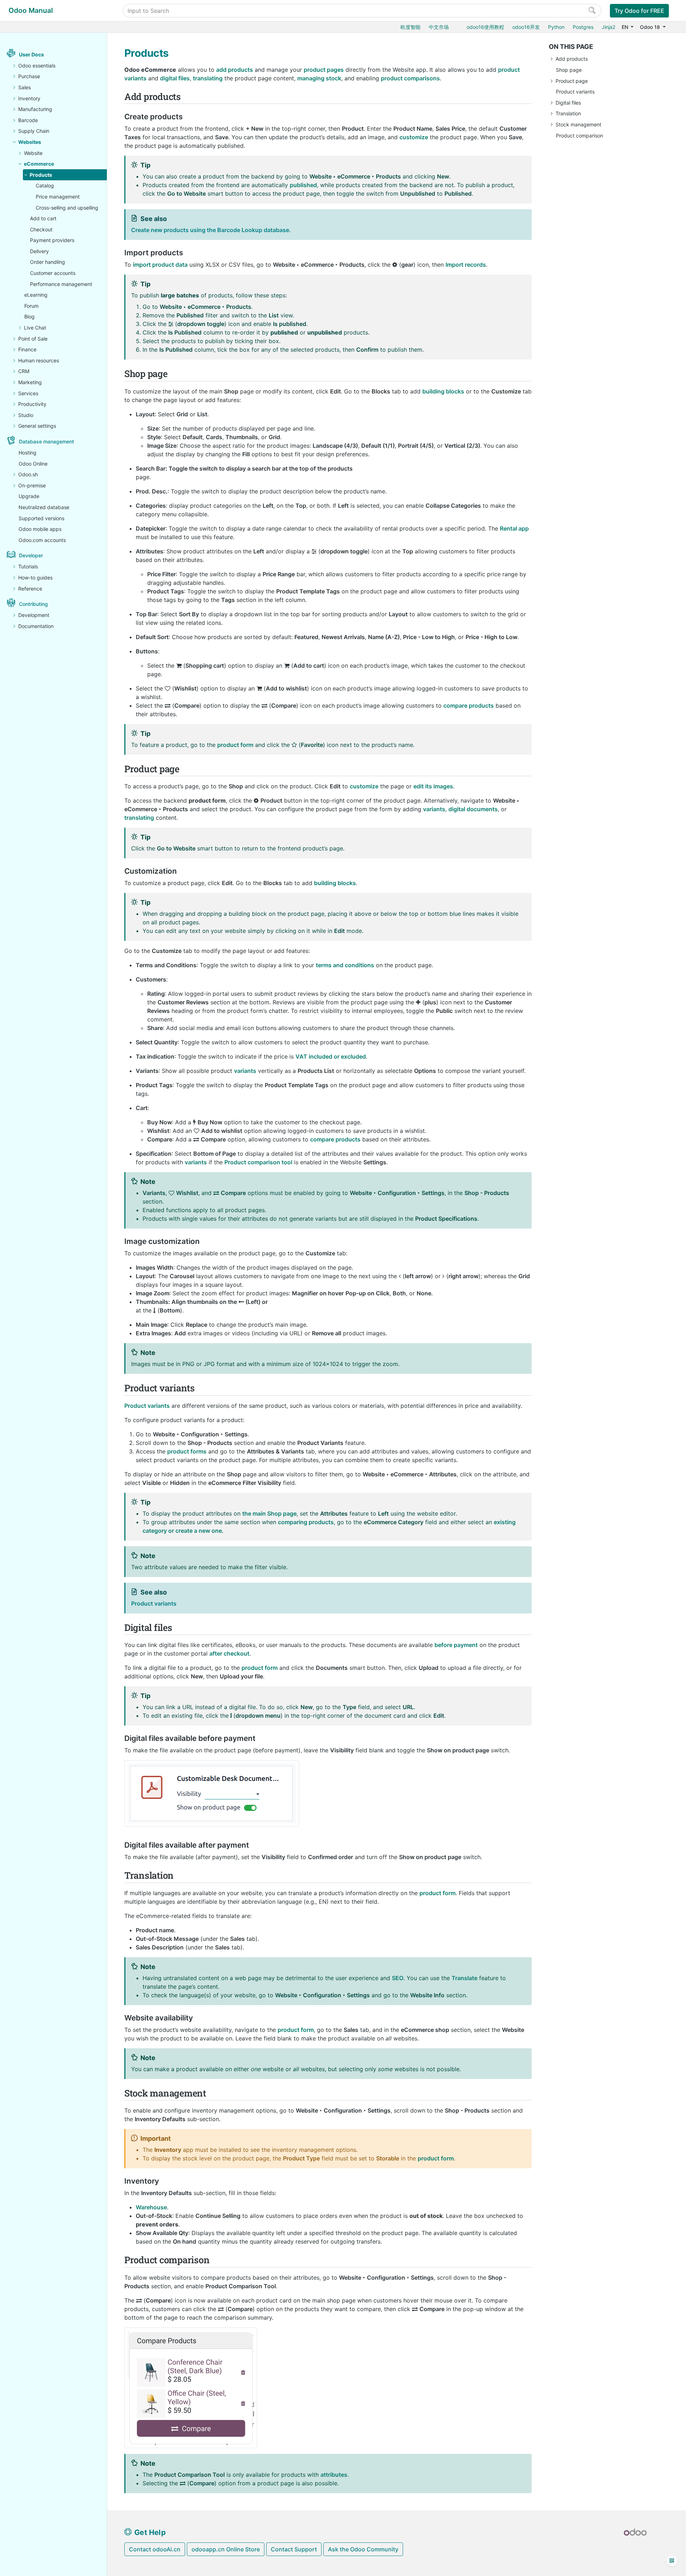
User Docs (31, 54)
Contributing (33, 604)
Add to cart (43, 218)
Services (28, 393)
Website (33, 153)
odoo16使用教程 (485, 27)
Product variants (575, 92)
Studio (26, 415)
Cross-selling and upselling (67, 208)
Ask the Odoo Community (363, 2549)
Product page (572, 81)
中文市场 (439, 27)
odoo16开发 (526, 27)
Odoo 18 (651, 27)
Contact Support (294, 2549)
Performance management (61, 284)
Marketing (30, 382)
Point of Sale (33, 339)
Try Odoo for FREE (639, 11)
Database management (46, 441)
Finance (27, 349)
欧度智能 (411, 27)
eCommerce (39, 164)
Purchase (29, 76)
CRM (24, 371)
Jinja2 (608, 27)
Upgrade (29, 496)
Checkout (41, 229)
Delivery (39, 251)
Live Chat (35, 328)
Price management (58, 197)
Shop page (569, 70)
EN (626, 27)
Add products (572, 59)
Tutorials (28, 566)
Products (41, 175)
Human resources (39, 360)
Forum (31, 306)
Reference (30, 589)
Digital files (568, 103)
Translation (568, 113)
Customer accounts (53, 273)
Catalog (45, 185)
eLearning (36, 295)
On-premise (32, 485)
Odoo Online (33, 464)
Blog (29, 317)
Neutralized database (44, 507)
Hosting (28, 453)
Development (34, 615)
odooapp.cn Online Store (226, 2549)
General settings (37, 426)
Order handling (48, 262)
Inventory (29, 98)
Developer (31, 555)
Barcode (28, 120)
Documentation (36, 626)
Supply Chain (34, 131)
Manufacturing (35, 109)
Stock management (578, 124)
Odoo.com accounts (42, 540)
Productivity (32, 404)
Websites (30, 142)
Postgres (583, 27)
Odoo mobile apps (40, 529)
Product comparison (580, 135)
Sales (24, 87)
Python (556, 27)
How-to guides (35, 578)
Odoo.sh (28, 474)
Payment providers (52, 240)
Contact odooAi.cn (155, 2549)
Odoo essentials (37, 66)
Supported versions (41, 518)
